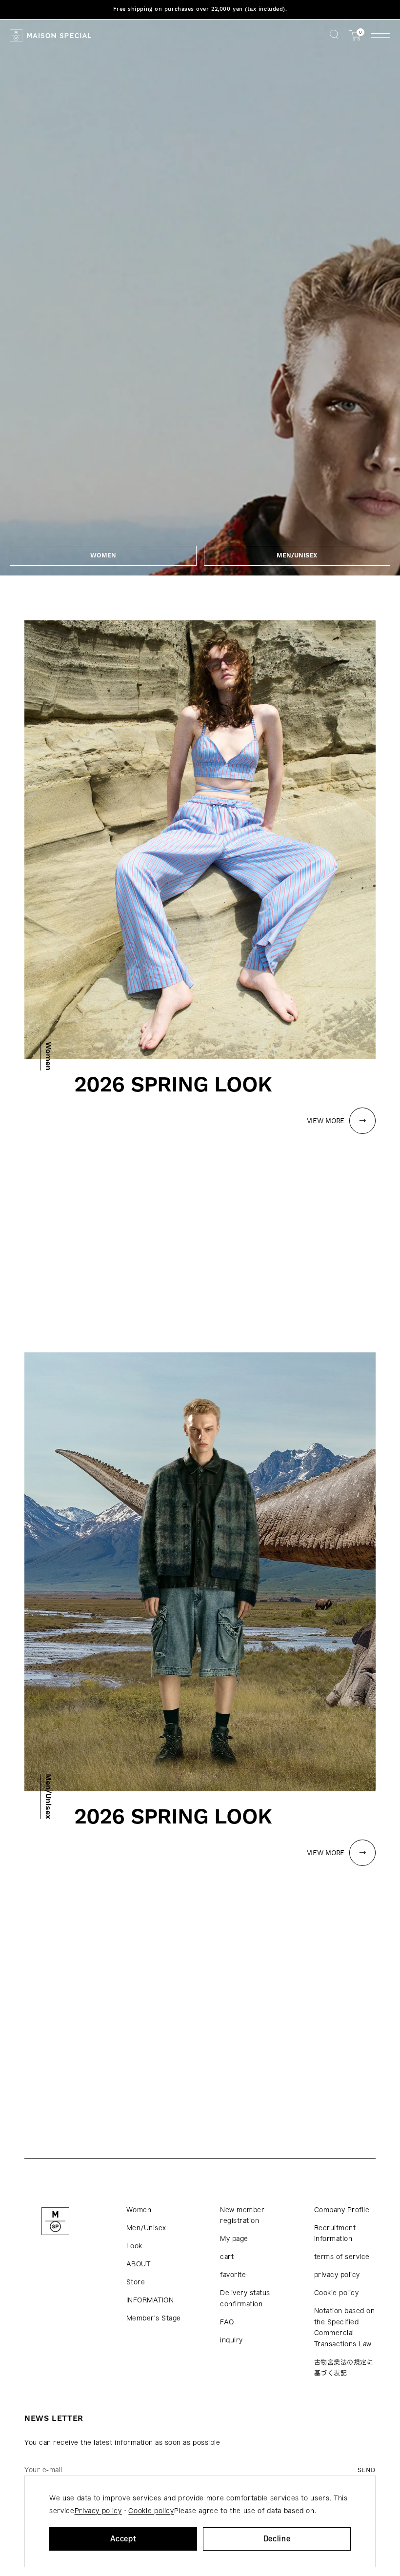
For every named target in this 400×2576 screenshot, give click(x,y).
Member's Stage (154, 2318)
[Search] (334, 35)
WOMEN (103, 555)
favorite (233, 2275)
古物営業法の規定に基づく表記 (344, 2368)
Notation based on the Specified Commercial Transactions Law (345, 2328)
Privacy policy (98, 2511)
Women (139, 2210)
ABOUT (139, 2264)
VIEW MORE (326, 1121)
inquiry (231, 2340)
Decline (277, 2539)
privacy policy (337, 2275)
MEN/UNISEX (297, 555)
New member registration (242, 2216)
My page (234, 2239)
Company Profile (342, 2210)
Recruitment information (335, 2234)
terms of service (342, 2257)
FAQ (227, 2322)
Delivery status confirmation (245, 2299)
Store (136, 2282)
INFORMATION (150, 2300)
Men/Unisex (146, 2228)
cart (227, 2257)
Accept (123, 2539)
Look (134, 2246)
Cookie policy (337, 2293)
